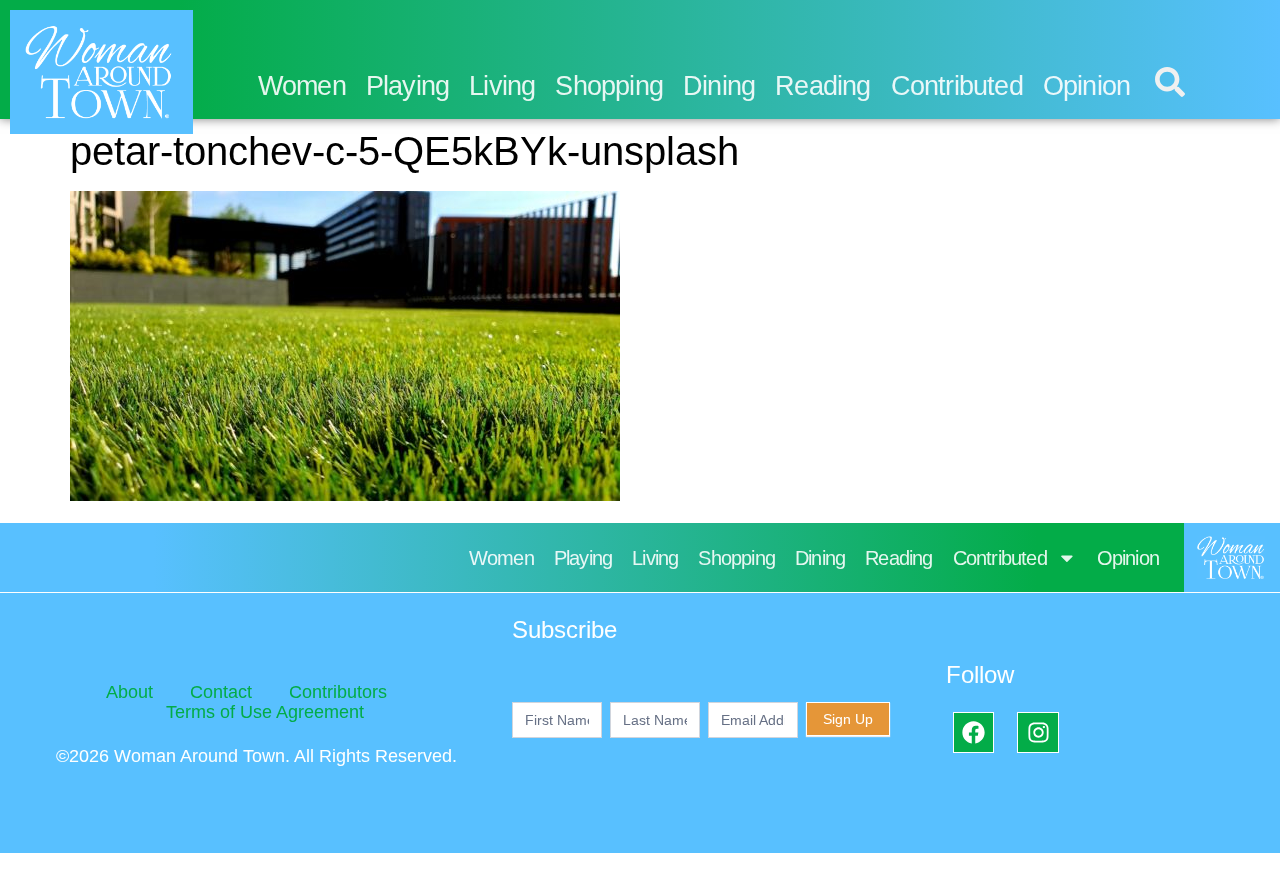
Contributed (957, 86)
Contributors (338, 692)
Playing (407, 86)
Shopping (609, 86)
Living (502, 86)
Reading (822, 86)
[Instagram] (1037, 732)
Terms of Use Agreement (265, 712)
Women (302, 86)
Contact (221, 692)
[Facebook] (973, 732)
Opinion (1086, 86)
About (129, 692)
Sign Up (848, 719)
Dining (719, 86)
